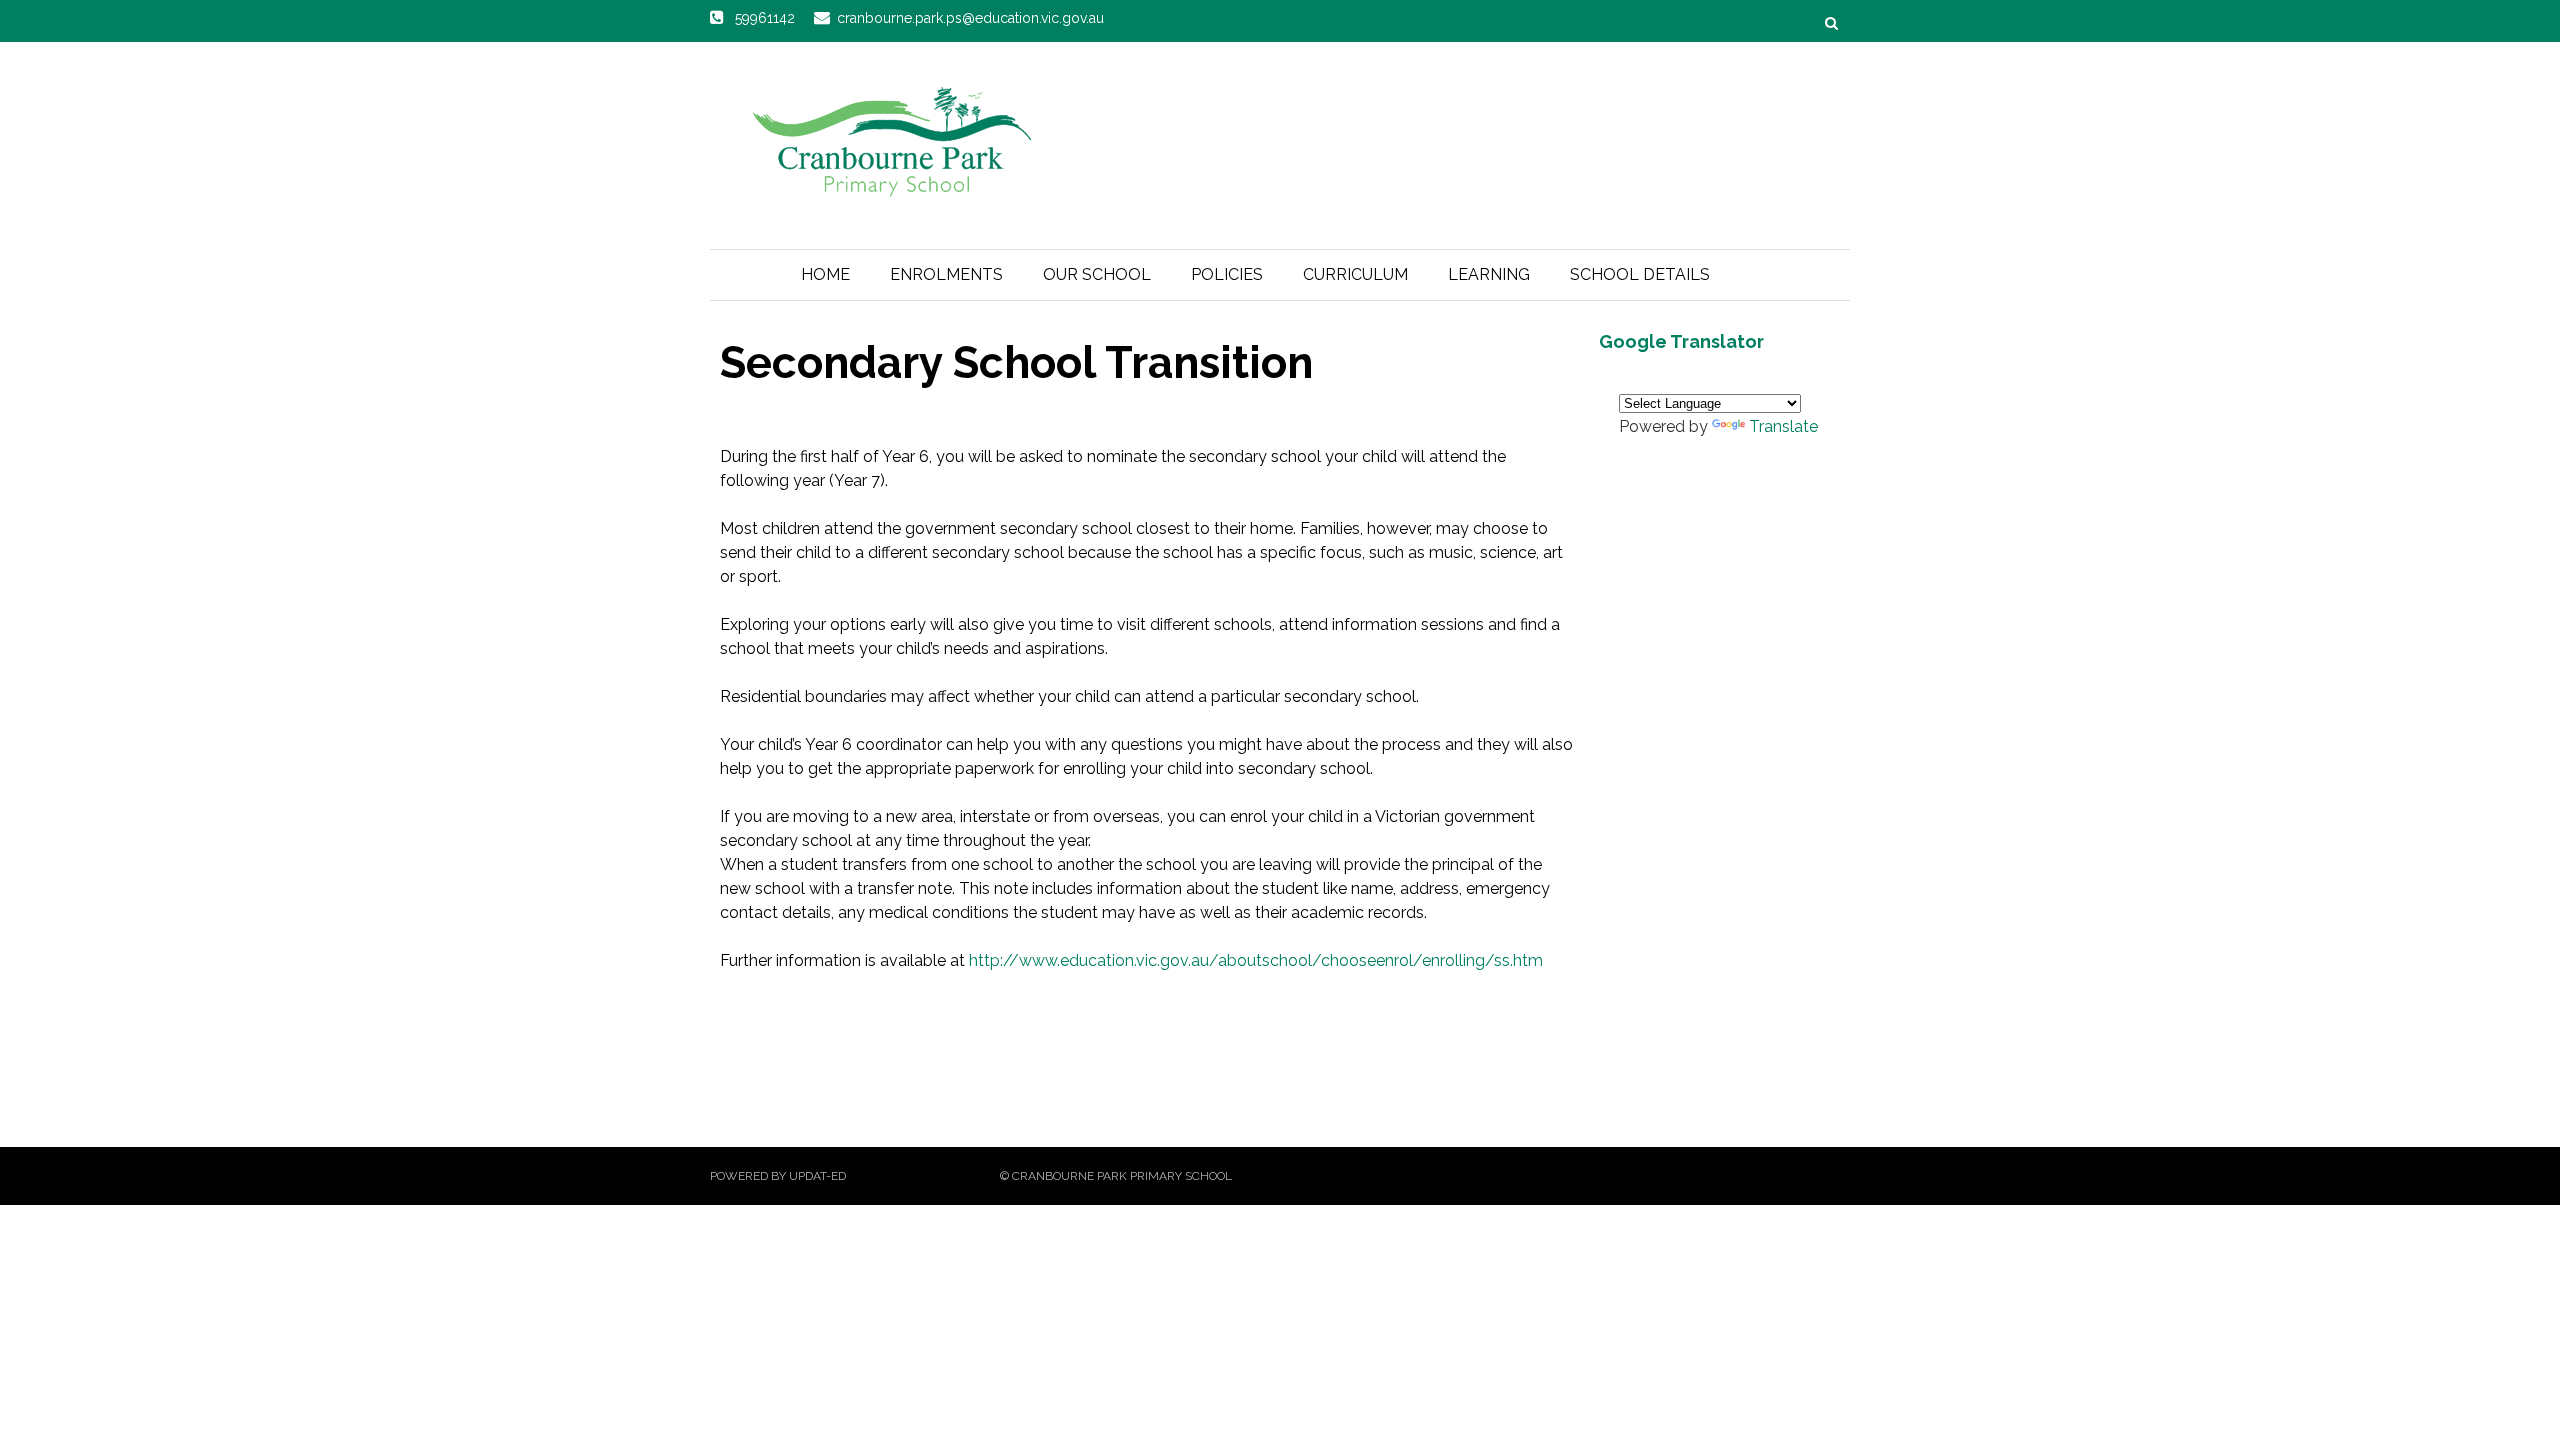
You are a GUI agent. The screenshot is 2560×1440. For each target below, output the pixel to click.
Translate (1783, 426)
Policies (1227, 274)
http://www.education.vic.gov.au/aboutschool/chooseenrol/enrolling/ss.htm (1256, 960)
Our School (1097, 274)
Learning (1489, 274)
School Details (1640, 274)
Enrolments (946, 274)
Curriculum (1355, 274)
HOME (825, 274)
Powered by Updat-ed (778, 1176)
